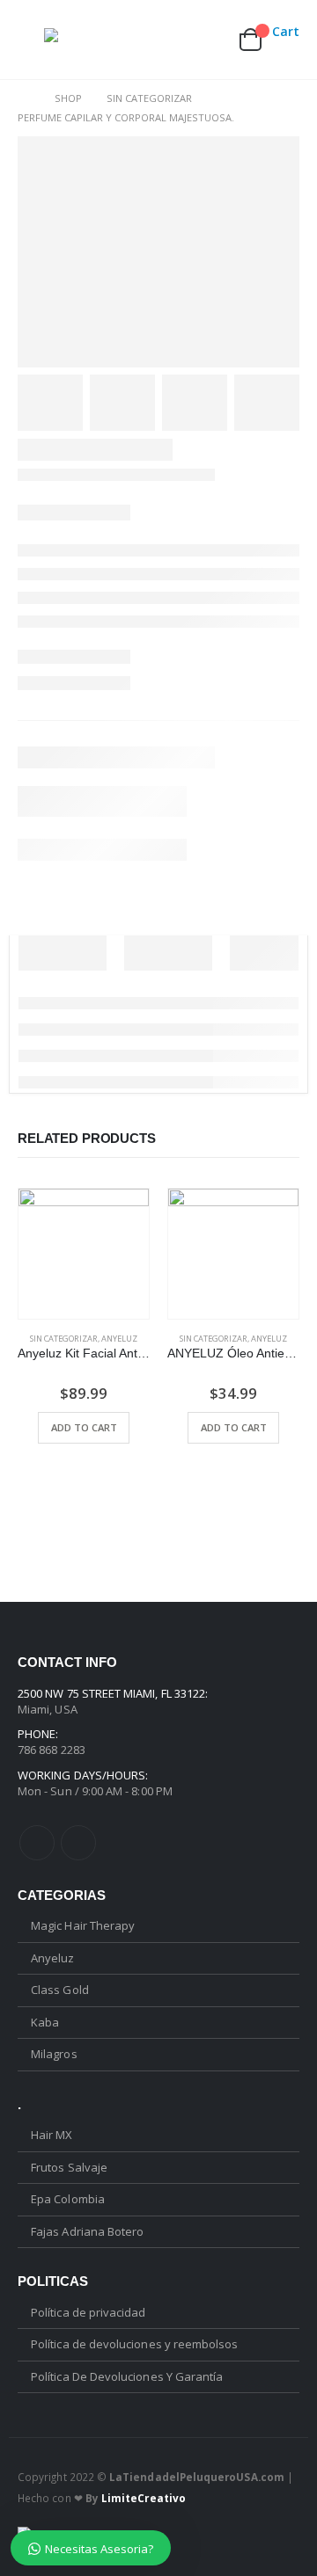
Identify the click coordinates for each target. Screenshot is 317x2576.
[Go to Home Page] (24, 98)
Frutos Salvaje (69, 2167)
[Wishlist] (208, 40)
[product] (84, 1254)
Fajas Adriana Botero (87, 2231)
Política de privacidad (88, 2312)
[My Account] (167, 40)
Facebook (37, 1843)
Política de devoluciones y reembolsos (134, 2344)
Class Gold (60, 1990)
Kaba (45, 2022)
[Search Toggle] (129, 40)
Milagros (54, 2054)
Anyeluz (119, 1339)
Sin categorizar (64, 1339)
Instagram (78, 1843)
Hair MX (52, 2135)
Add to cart (84, 1427)
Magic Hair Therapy (83, 1925)
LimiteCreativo (144, 2498)
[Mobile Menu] (31, 40)
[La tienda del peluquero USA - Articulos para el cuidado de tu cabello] (79, 40)
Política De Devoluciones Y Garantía (127, 2376)
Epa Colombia (68, 2199)
